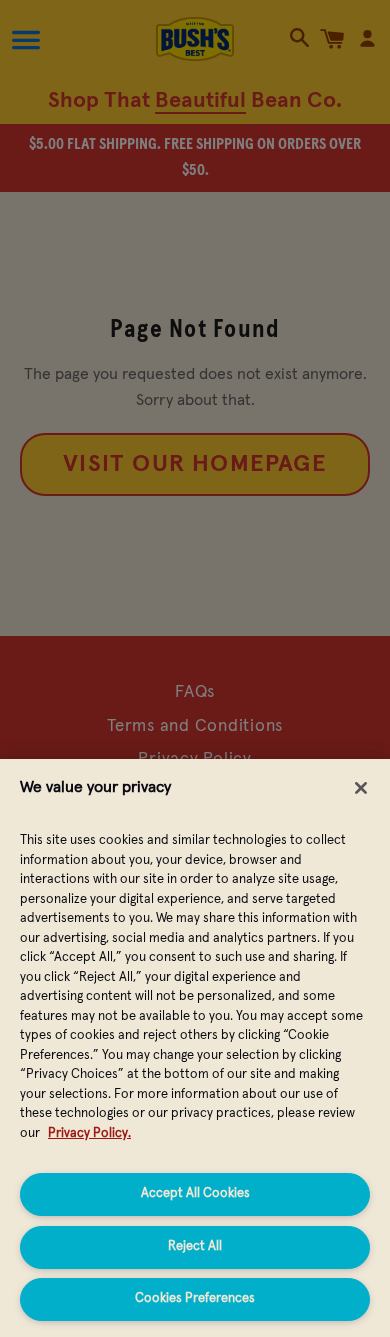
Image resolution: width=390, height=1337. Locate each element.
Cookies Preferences (195, 1298)
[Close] (361, 788)
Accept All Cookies (195, 1193)
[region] (195, 1048)
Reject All (195, 1246)
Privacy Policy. (89, 1133)
